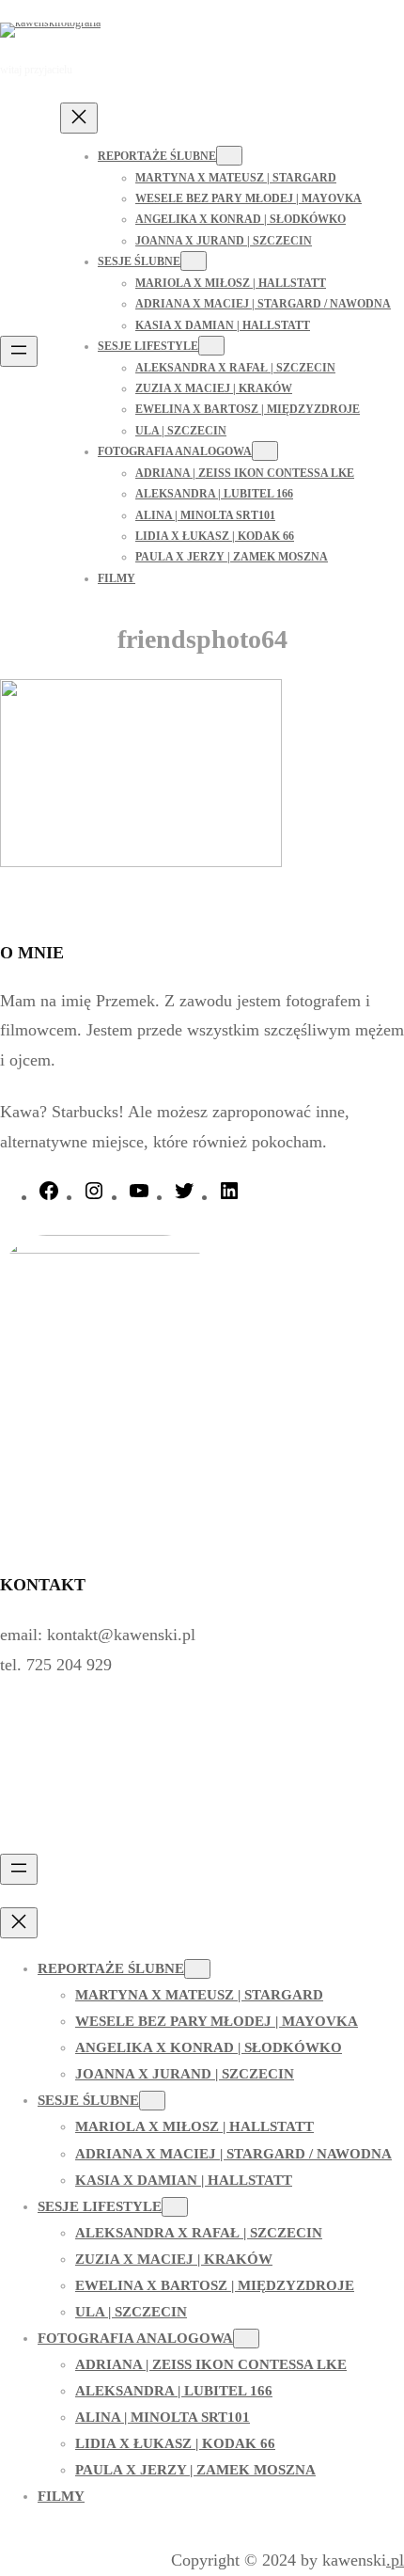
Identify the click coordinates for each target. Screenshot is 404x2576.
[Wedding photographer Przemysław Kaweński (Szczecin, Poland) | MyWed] (59, 1834)
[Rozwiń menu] (19, 351)
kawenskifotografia (193, 29)
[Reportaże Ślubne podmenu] (229, 156)
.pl (395, 2560)
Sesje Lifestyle (148, 346)
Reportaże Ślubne (157, 156)
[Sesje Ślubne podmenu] (194, 261)
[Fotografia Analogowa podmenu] (265, 451)
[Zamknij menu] (79, 118)
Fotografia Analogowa (175, 451)
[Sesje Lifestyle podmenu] (211, 346)
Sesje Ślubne (139, 261)
